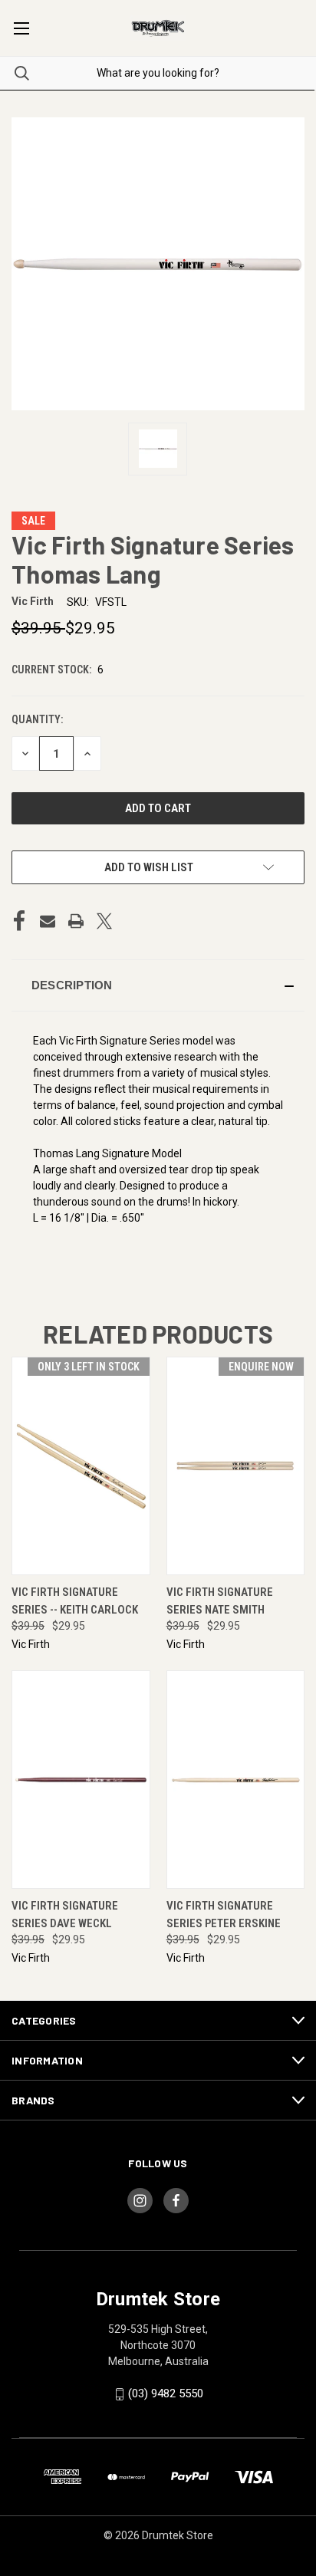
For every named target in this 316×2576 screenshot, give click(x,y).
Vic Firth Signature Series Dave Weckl (65, 1915)
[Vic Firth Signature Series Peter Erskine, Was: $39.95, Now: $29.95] (236, 1780)
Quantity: (37, 719)
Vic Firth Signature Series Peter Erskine (224, 1915)
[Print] (76, 921)
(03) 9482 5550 (166, 2393)
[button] (158, 985)
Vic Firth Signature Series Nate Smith (220, 1601)
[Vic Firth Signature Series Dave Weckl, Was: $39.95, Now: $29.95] (81, 1780)
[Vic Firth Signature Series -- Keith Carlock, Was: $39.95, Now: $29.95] (81, 1466)
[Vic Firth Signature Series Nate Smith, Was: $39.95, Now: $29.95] (236, 1466)
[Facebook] (19, 921)
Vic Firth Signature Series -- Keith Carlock (75, 1601)
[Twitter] (104, 921)
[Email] (48, 921)
